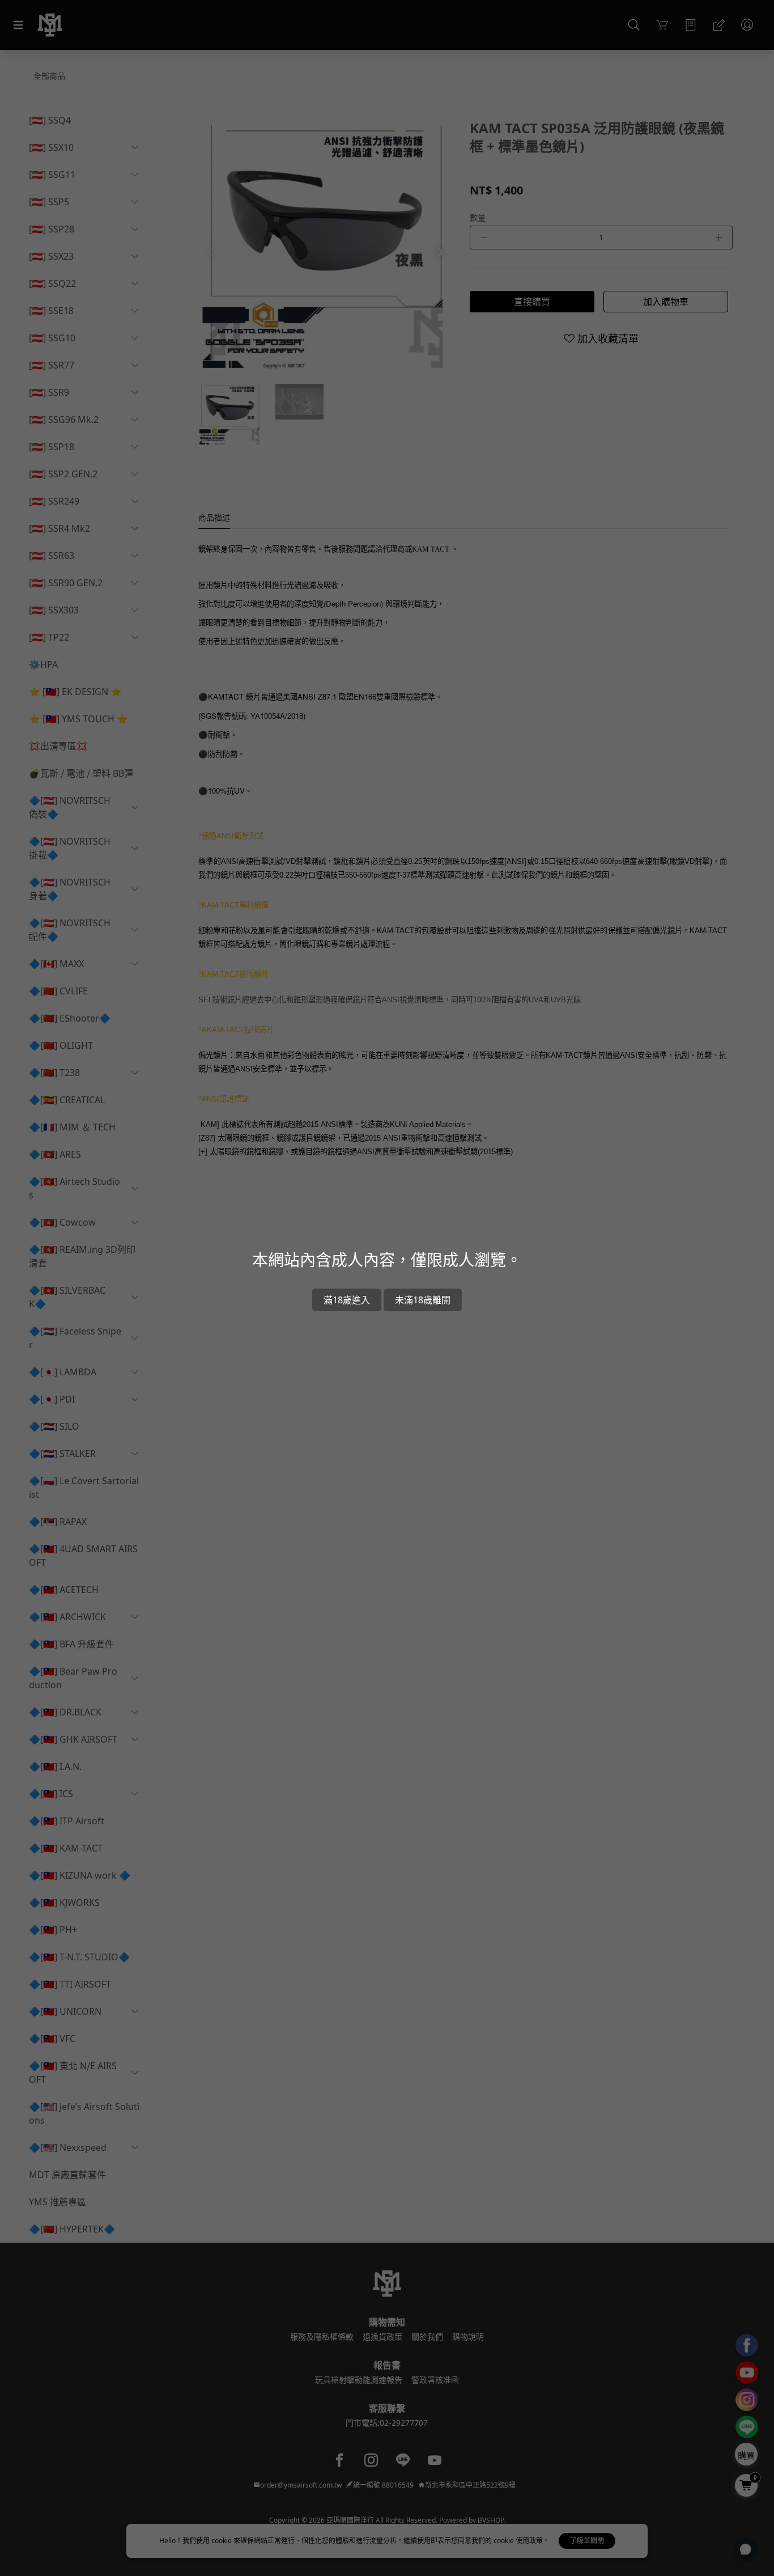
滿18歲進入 (347, 1300)
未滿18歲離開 (423, 1300)
